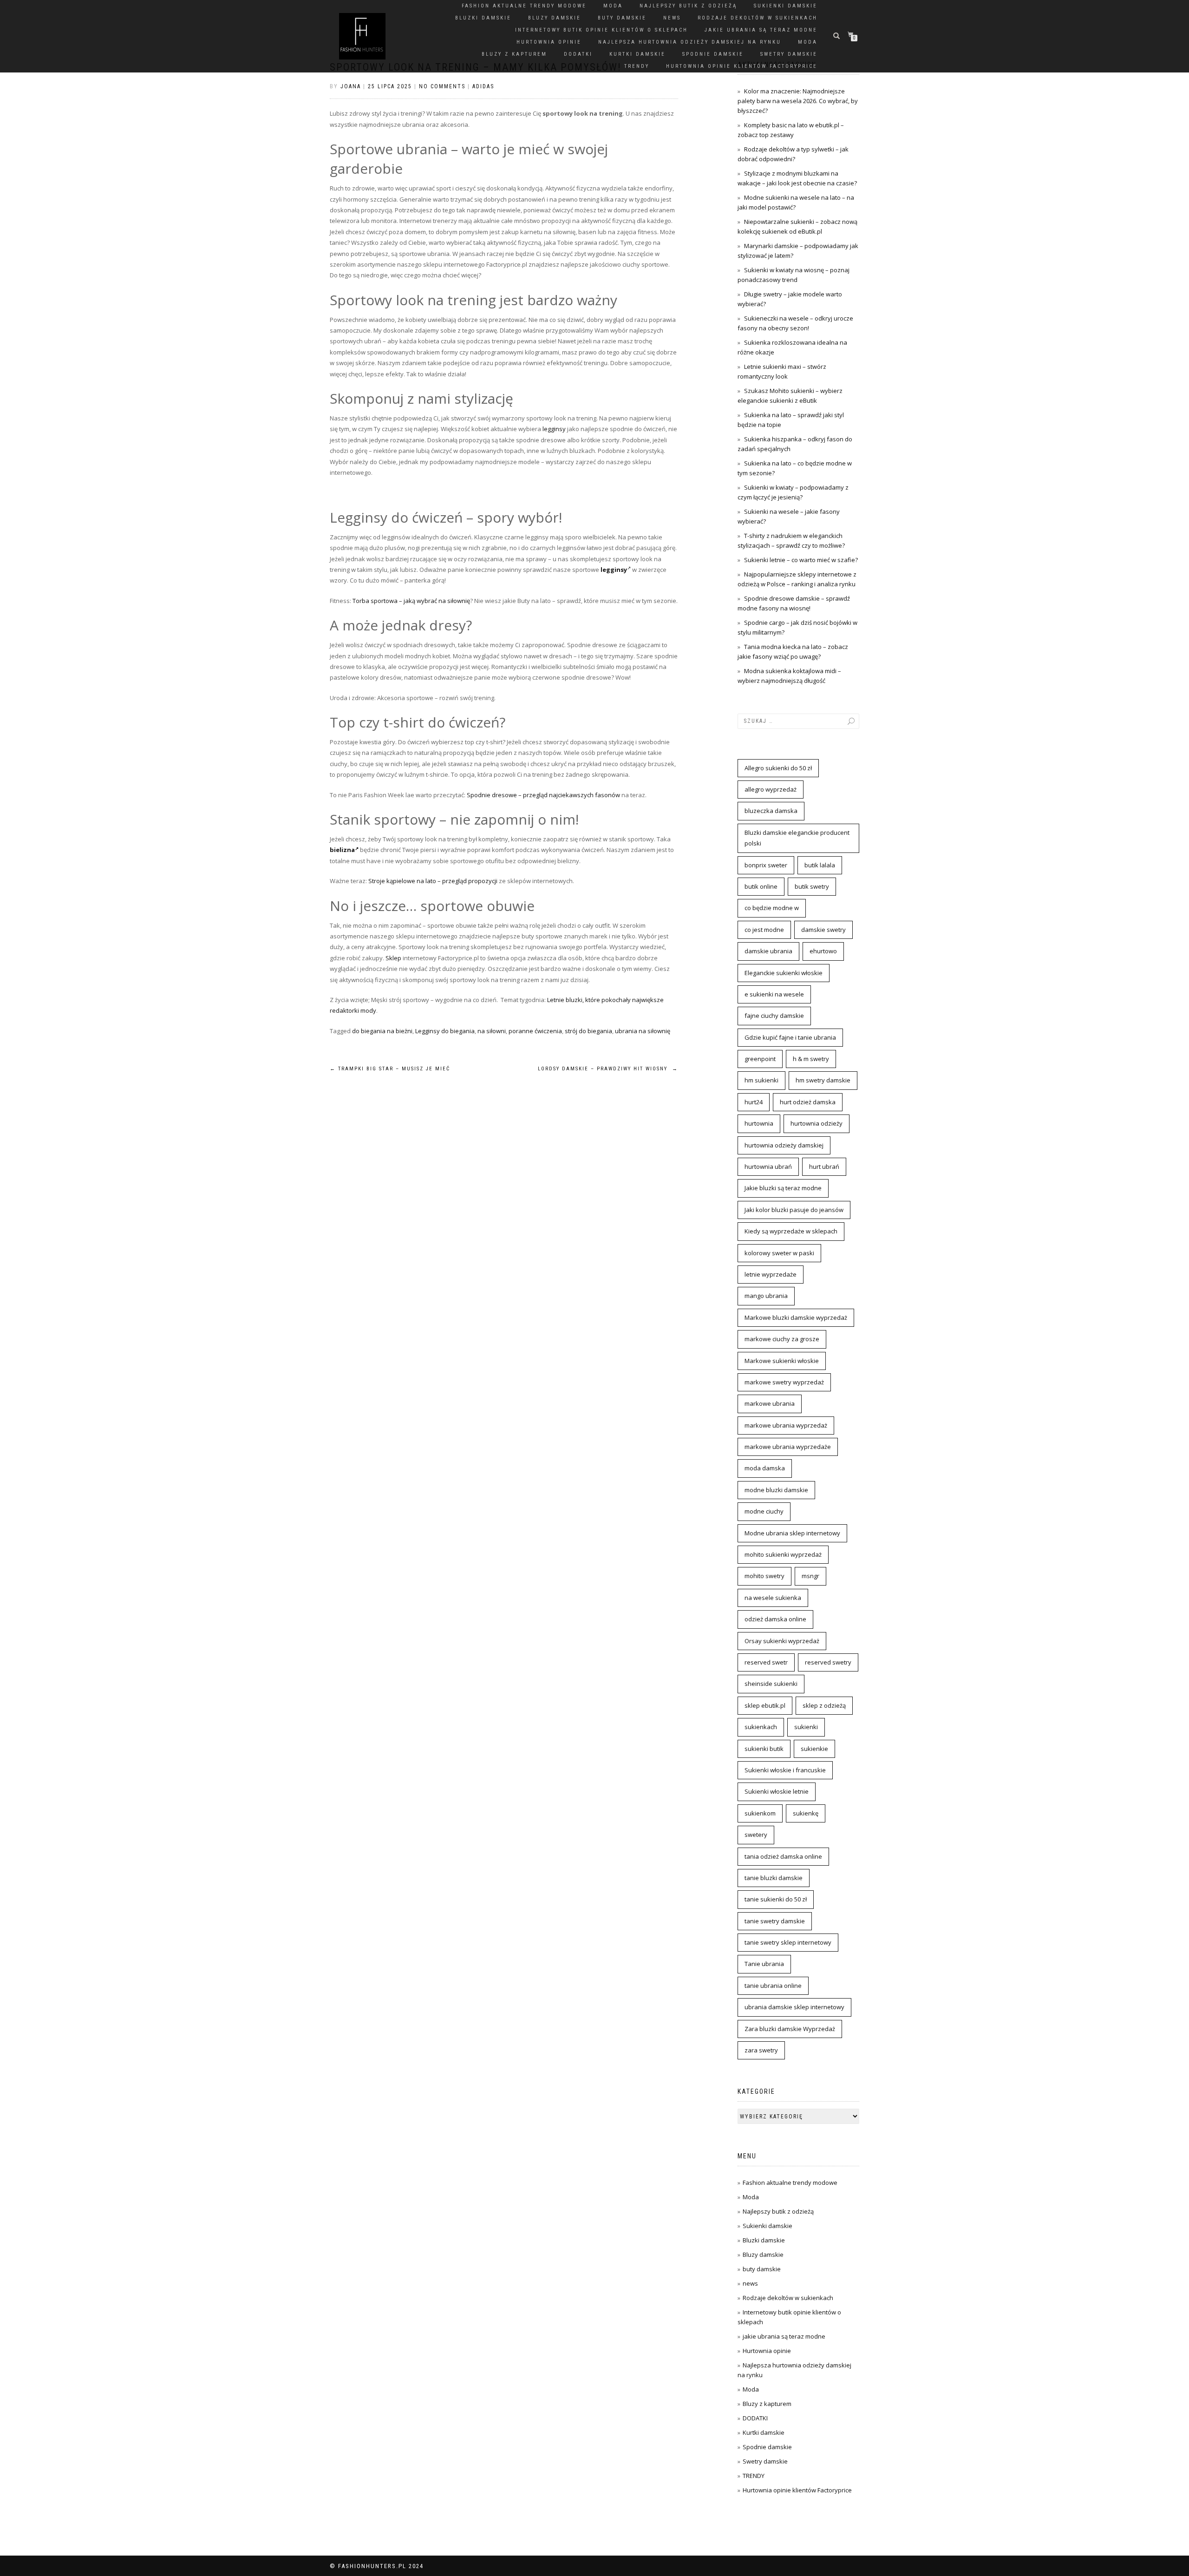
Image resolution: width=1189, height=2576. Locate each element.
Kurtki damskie (637, 54)
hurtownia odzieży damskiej (784, 1145)
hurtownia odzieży (817, 1123)
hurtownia (759, 1123)
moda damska (765, 1468)
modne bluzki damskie (776, 1490)
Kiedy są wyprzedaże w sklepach (791, 1231)
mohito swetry (764, 1576)
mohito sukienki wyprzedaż (783, 1554)
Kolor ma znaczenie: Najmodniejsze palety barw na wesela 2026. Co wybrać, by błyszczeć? (798, 101)
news (672, 18)
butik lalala (820, 865)
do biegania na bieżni (382, 1031)
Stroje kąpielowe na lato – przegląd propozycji (433, 881)
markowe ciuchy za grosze (782, 1339)
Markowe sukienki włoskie (782, 1361)
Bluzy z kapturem (514, 54)
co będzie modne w (772, 908)
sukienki (806, 1727)
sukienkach (761, 1727)
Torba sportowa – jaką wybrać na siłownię (411, 601)
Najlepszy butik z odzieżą (688, 6)
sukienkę (806, 1813)
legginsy (554, 429)
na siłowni (492, 1031)
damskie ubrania (768, 951)
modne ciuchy (764, 1511)
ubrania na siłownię (643, 1031)
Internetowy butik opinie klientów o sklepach (601, 30)
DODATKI (578, 54)
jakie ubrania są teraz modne (761, 30)
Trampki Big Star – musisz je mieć (390, 1069)
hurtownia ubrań (768, 1167)
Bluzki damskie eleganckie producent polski (797, 838)
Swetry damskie (789, 54)
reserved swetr (766, 1662)
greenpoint (760, 1059)
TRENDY (637, 66)
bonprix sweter (766, 865)
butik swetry (812, 886)
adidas (483, 86)
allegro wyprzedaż (771, 789)
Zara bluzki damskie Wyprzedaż (790, 2029)
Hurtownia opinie (549, 42)
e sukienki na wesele (774, 994)
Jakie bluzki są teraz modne (783, 1188)
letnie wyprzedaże (771, 1274)
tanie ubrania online (773, 1986)
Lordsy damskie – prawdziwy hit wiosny (608, 1069)
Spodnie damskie (713, 54)
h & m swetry (811, 1059)
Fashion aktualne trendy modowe (524, 6)
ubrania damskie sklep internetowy (794, 2007)
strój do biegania (588, 1031)
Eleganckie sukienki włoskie (784, 973)
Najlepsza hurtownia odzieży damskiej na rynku (690, 42)
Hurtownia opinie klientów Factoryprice (742, 66)
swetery (756, 1835)
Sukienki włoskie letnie (777, 1791)
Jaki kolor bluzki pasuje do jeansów (794, 1210)
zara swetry (761, 2050)
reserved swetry (828, 1662)
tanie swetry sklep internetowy (788, 1942)
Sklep (393, 958)
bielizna (342, 850)
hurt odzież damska (808, 1102)
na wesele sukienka (773, 1598)
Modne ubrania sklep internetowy (792, 1533)
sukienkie (814, 1749)
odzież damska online (775, 1619)
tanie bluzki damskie (774, 1878)
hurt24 (754, 1102)
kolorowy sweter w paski (779, 1253)
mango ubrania (766, 1296)
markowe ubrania (770, 1403)
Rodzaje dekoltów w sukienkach (758, 18)
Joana (351, 86)
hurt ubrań (824, 1167)
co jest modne (764, 930)
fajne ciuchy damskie (774, 1016)
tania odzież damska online (783, 1856)
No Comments (442, 86)
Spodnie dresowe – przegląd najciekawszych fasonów (543, 795)
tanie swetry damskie (775, 1921)
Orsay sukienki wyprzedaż (782, 1641)
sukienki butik (764, 1749)
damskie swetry (823, 930)
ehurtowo (823, 951)
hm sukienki (761, 1080)
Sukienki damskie (786, 6)
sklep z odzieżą (824, 1705)
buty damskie (622, 18)
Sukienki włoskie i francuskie (785, 1770)
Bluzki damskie (483, 18)
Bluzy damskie (555, 18)
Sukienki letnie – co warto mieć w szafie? (801, 560)
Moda (613, 6)
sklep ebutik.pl (765, 1705)
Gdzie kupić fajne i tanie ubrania (790, 1037)
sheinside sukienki (771, 1684)
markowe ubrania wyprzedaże (788, 1447)
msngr (810, 1576)
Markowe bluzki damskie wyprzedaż (796, 1317)
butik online (761, 886)
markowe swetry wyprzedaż (784, 1382)
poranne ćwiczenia (535, 1031)
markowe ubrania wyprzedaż (786, 1425)
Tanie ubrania (764, 1964)
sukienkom (760, 1813)
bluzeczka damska (771, 811)
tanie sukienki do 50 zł (776, 1899)
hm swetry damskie (823, 1080)
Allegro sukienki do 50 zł (778, 768)
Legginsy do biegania (445, 1031)
